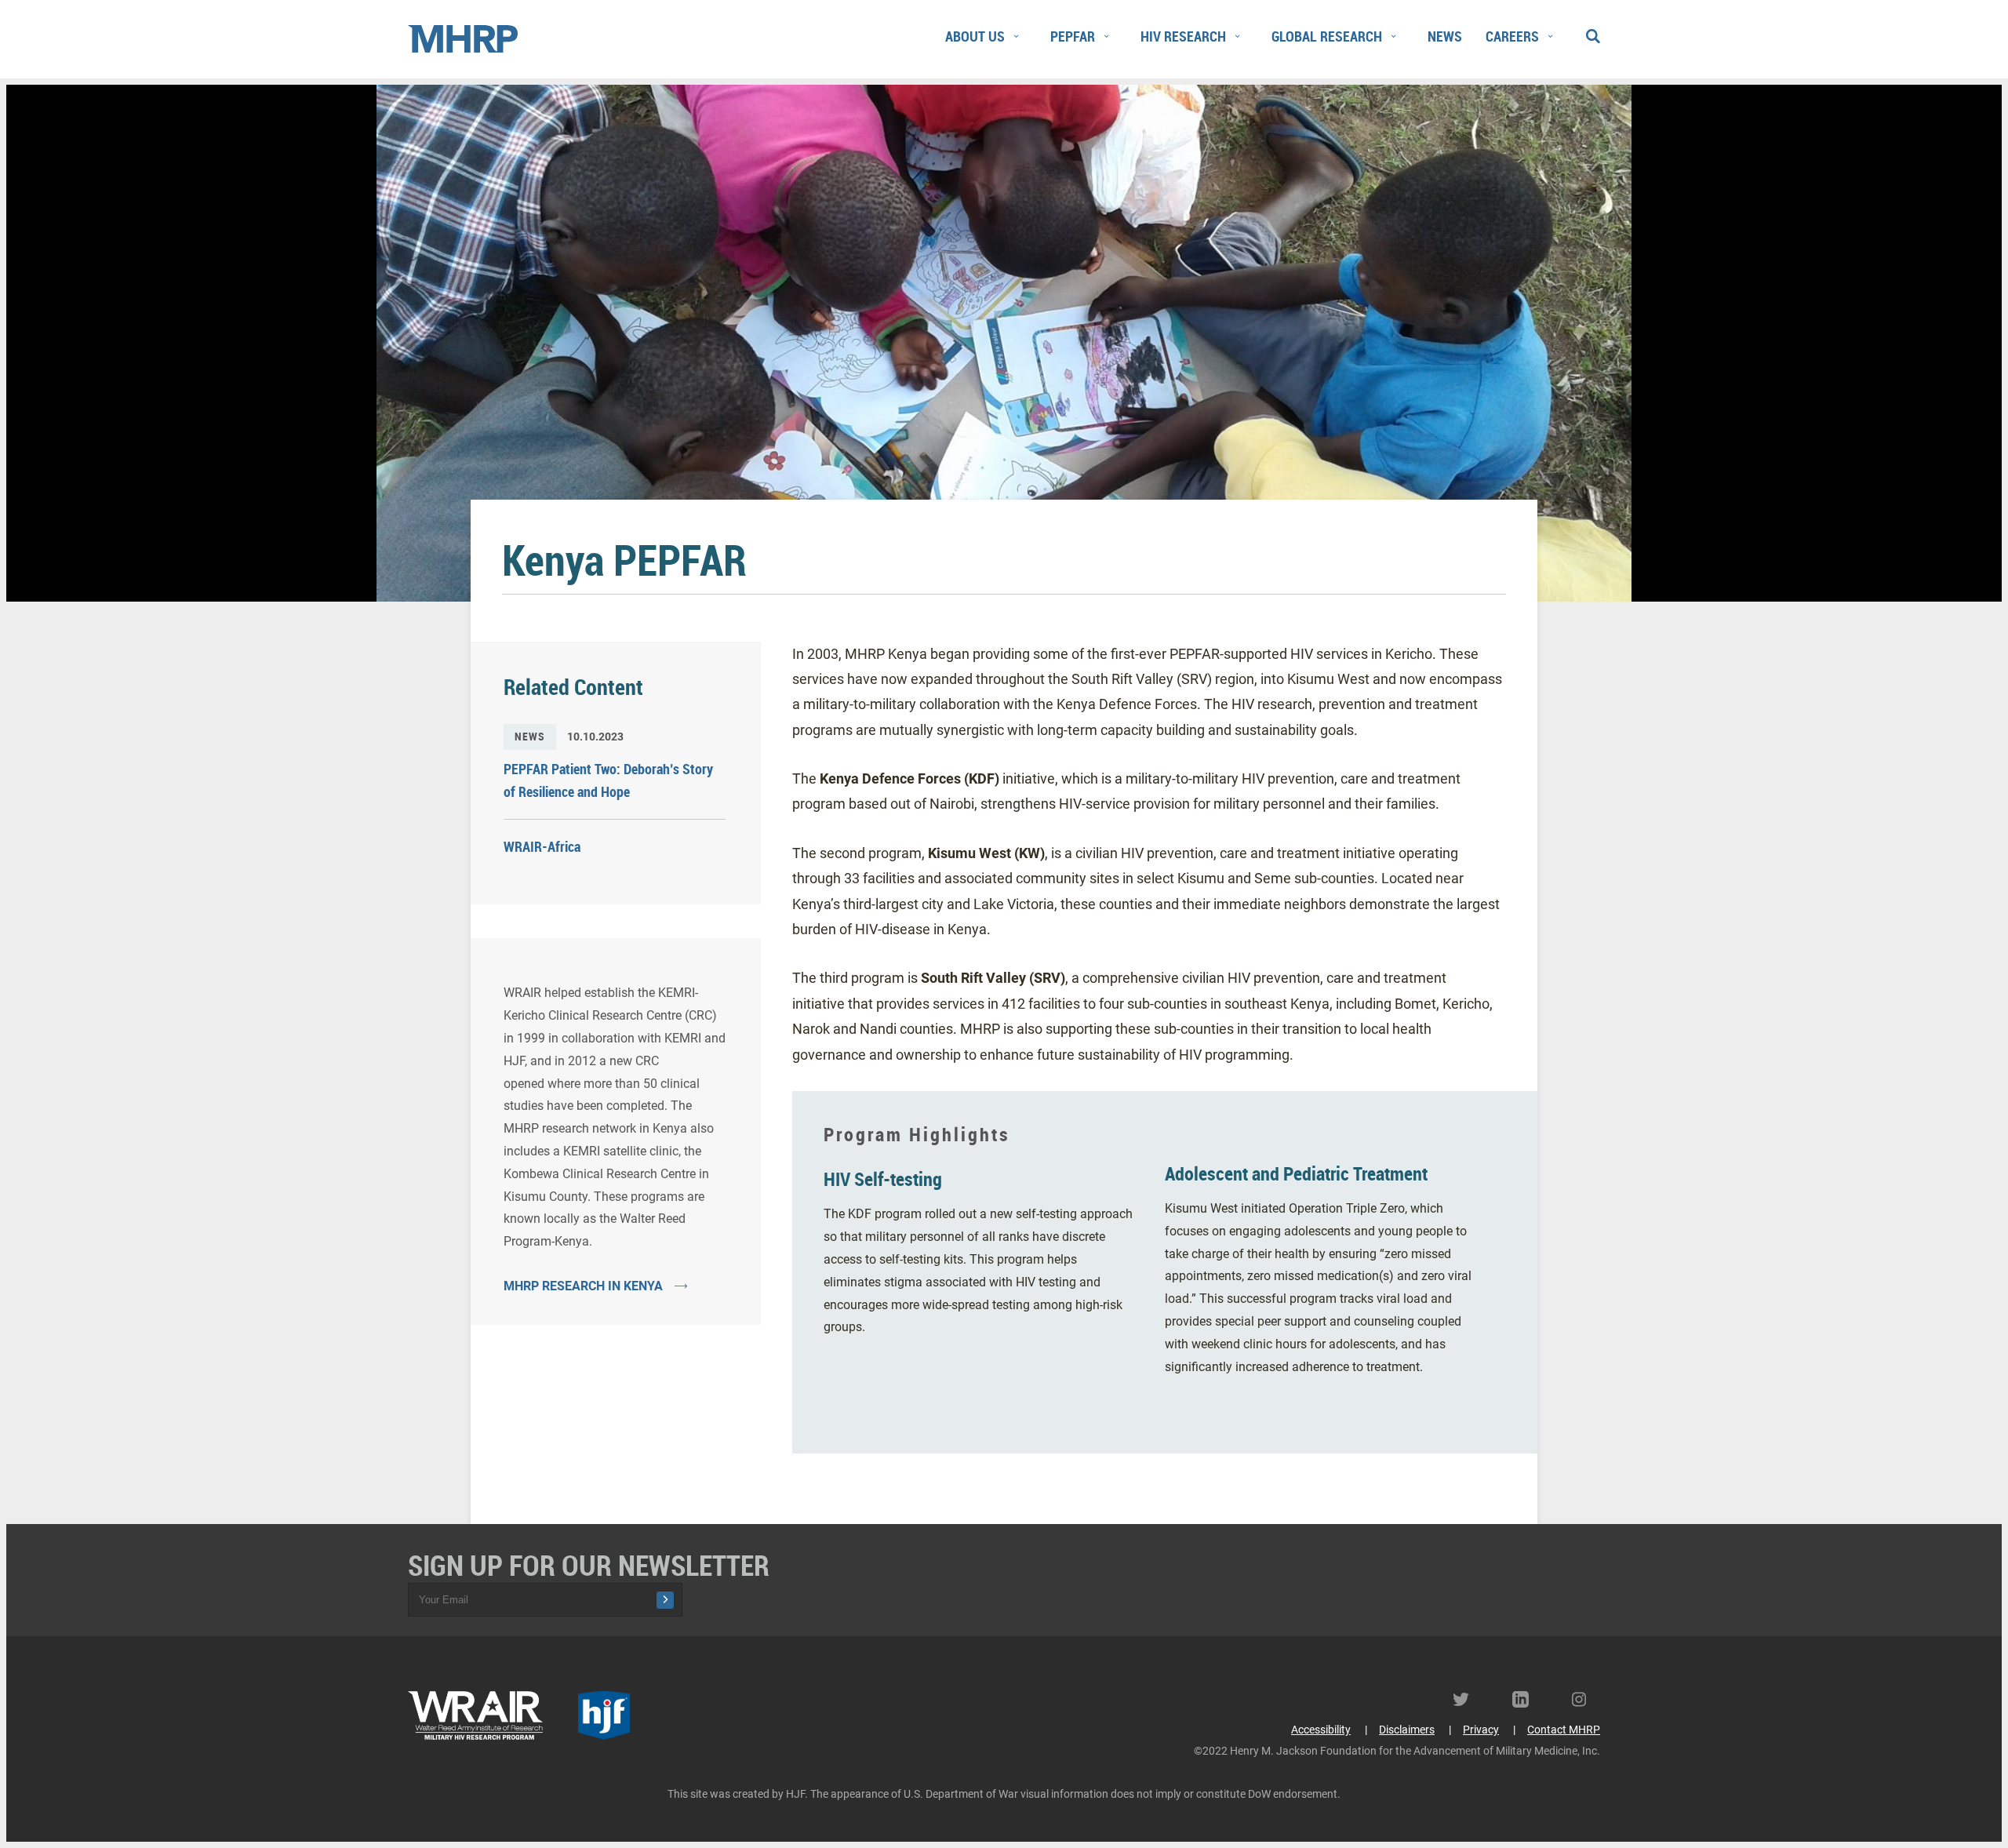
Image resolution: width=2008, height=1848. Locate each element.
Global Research (1327, 36)
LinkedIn (1526, 1699)
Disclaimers (1407, 1730)
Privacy (1481, 1730)
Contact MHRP (1564, 1730)
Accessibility (1321, 1730)
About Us (975, 36)
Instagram (1586, 1699)
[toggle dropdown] (1016, 37)
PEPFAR (1073, 36)
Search (1592, 33)
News (1445, 36)
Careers (1512, 36)
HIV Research (1183, 36)
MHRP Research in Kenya (583, 1286)
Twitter (1467, 1699)
